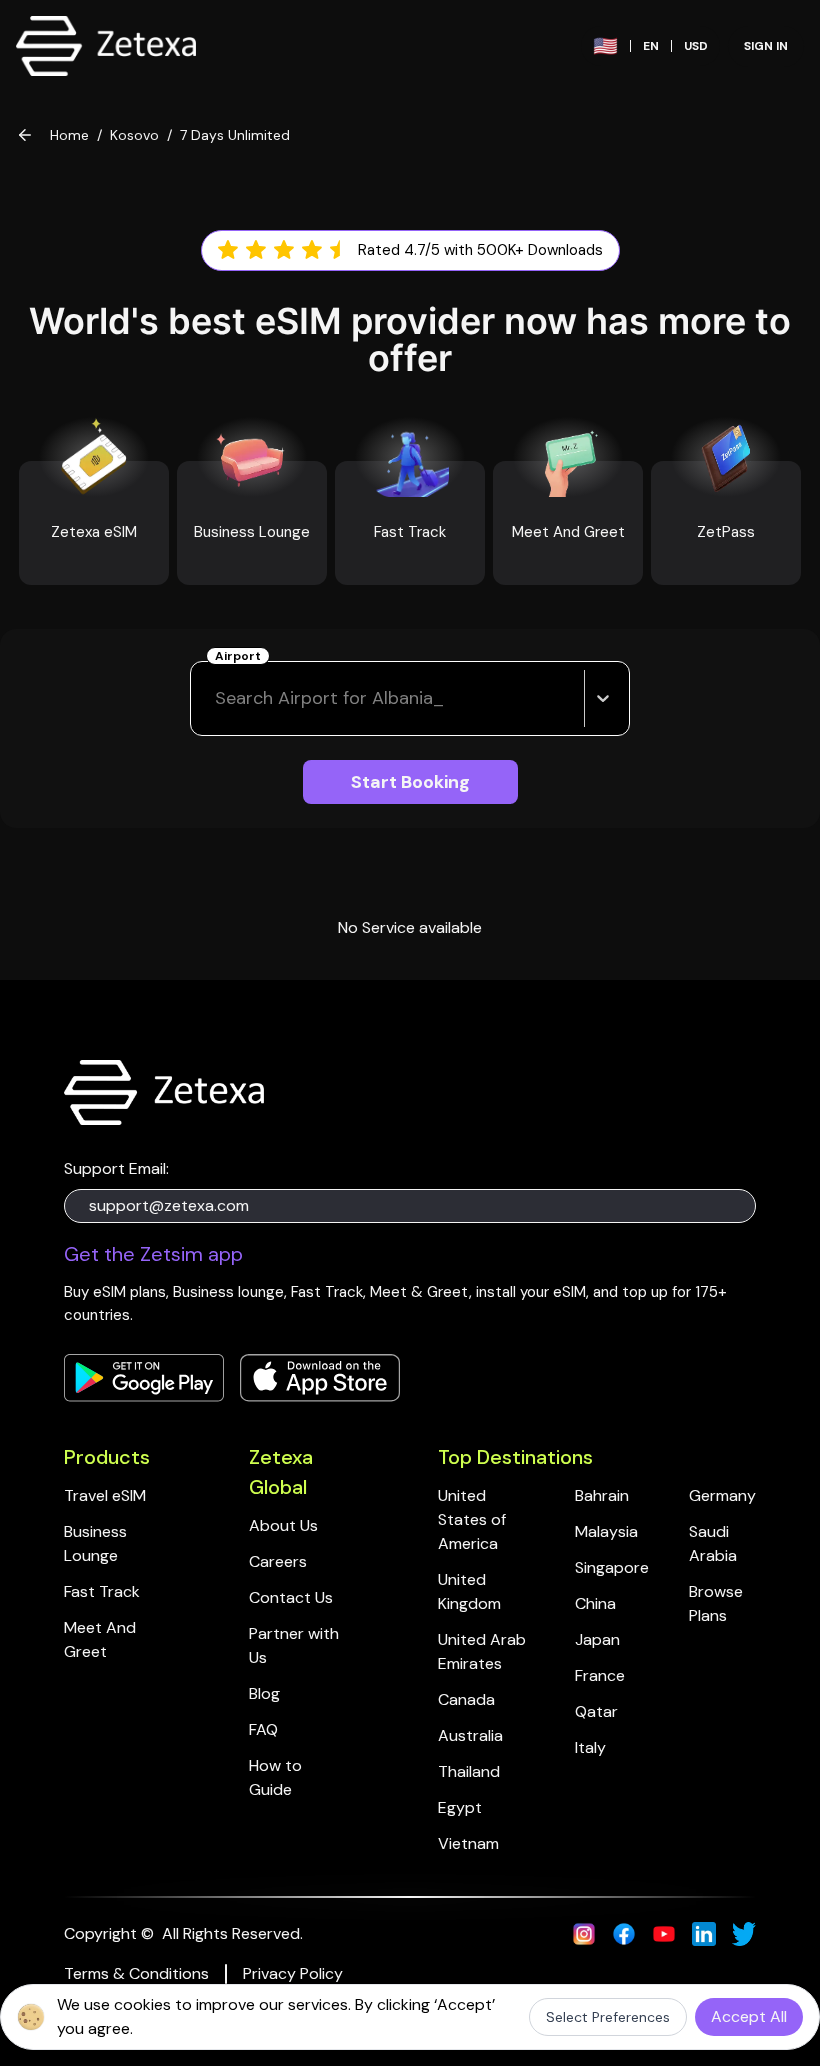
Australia (470, 1735)
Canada (466, 1699)
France (600, 1675)
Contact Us (291, 1597)
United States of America (474, 1519)
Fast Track (102, 1591)
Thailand (469, 1771)
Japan (597, 1639)
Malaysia (606, 1531)
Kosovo (134, 135)
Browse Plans (718, 1603)
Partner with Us (295, 1645)
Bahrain (602, 1495)
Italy (590, 1747)
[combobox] (217, 698)
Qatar (596, 1711)
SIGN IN (766, 46)
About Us (283, 1525)
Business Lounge (97, 1543)
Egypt (460, 1807)
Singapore (612, 1567)
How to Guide (277, 1777)
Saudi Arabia (713, 1543)
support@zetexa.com (169, 1205)
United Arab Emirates (484, 1651)
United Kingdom (469, 1591)
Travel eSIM (105, 1495)
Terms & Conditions (136, 1973)
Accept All (749, 2016)
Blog (264, 1693)
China (595, 1603)
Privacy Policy (293, 1973)
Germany (722, 1495)
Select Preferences (608, 2017)
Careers (278, 1561)
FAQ (263, 1729)
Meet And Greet (102, 1639)
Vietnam (468, 1843)
